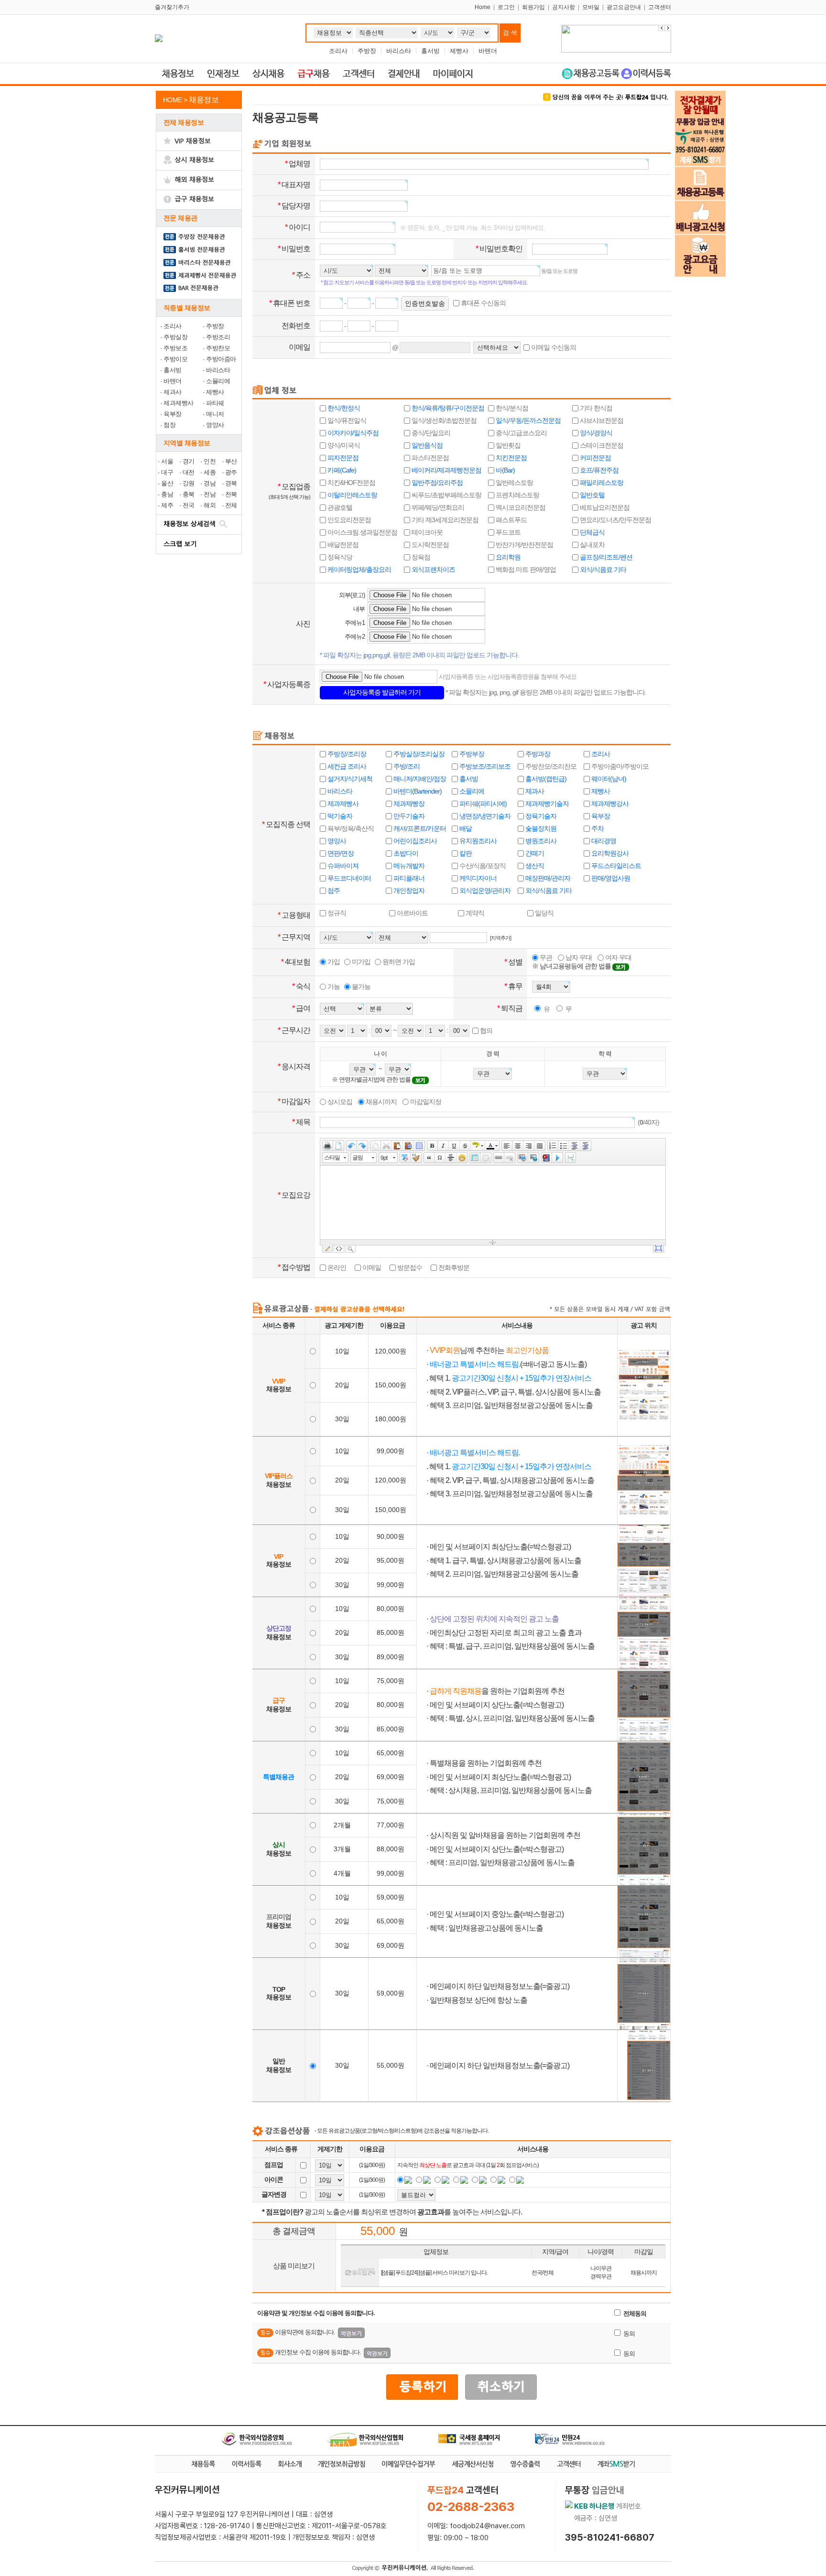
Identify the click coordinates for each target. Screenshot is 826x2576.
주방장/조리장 (346, 754)
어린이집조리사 (414, 841)
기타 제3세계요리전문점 (444, 520)
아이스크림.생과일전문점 (362, 532)
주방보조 (175, 348)
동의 (628, 2334)
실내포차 (592, 545)
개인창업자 (408, 891)
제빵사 (459, 51)
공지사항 (564, 7)
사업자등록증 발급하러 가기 (382, 692)
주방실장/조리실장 (418, 754)
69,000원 (391, 1777)
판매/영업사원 (610, 878)
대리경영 (603, 841)
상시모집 (339, 1102)
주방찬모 (218, 348)
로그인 (506, 7)
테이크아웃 (426, 532)
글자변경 (274, 2194)
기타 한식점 (595, 408)
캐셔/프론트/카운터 (419, 828)
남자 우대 (578, 957)
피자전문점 (342, 458)
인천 (210, 461)
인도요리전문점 (348, 520)
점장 (169, 425)
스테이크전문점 (601, 445)
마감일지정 (425, 1102)
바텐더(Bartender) (417, 791)
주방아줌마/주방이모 (619, 766)
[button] (668, 28)
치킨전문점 (511, 458)
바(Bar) (505, 470)
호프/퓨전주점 (598, 470)
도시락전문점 (429, 545)
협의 (485, 1030)
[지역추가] (500, 938)
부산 (231, 461)
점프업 (274, 2165)
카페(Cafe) (341, 470)
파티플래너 (408, 878)
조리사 (338, 51)
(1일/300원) (372, 2165)
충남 (167, 494)
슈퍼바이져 (342, 866)
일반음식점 (426, 445)
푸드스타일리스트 (615, 866)
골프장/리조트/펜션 (605, 557)
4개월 (342, 1873)
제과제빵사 (179, 403)
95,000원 (391, 1560)
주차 (597, 828)
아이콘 (274, 2179)
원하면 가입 (398, 962)
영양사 (215, 425)
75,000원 (391, 1681)
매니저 (215, 414)
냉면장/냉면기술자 (484, 816)
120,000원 (391, 1351)
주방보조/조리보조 (484, 766)
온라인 (336, 1267)
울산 (167, 483)
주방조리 (218, 337)
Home (483, 7)
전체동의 (634, 2313)
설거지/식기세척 (349, 779)
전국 (189, 505)
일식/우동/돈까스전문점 (527, 420)
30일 (342, 1419)
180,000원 (391, 1419)
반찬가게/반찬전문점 (524, 545)
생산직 (534, 866)
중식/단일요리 (430, 433)
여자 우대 (618, 957)
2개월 (342, 1825)
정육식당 (339, 557)
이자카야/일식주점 (352, 433)
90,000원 (391, 1536)
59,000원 (391, 1897)
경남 (210, 483)
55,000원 (391, 2065)
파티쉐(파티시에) (482, 804)
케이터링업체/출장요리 (359, 569)
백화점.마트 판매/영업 (525, 569)
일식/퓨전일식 (346, 420)
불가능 (360, 987)
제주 (167, 505)
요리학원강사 (609, 853)
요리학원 (507, 557)
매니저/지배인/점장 (419, 779)
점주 (333, 891)
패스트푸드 (511, 520)
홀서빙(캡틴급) (545, 779)
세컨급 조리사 (346, 766)
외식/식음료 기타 (602, 569)
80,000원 (391, 1609)
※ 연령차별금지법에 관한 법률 (372, 1079)
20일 (342, 1385)
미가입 (360, 962)
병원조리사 (540, 841)
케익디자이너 (477, 878)
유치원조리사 (477, 841)
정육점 (420, 557)
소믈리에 (218, 381)
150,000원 (391, 1385)
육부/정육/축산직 (350, 828)
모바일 (591, 7)
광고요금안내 (624, 7)
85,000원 (391, 1632)
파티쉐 (215, 403)
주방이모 (175, 359)
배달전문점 (342, 545)
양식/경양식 (595, 433)
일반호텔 (592, 495)
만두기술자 (408, 816)
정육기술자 (540, 816)
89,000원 (391, 1657)
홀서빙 (430, 51)
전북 (231, 494)
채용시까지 (380, 1102)
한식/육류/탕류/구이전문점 (447, 408)
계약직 (474, 913)
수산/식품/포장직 (482, 866)
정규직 (336, 913)
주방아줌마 (221, 359)
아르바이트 (412, 913)
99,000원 (391, 1451)
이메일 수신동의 (553, 347)
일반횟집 (507, 445)
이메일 (371, 1267)
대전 (189, 472)
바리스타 (399, 51)
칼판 (465, 853)
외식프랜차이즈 (433, 569)
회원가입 (533, 7)
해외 (210, 505)
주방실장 (175, 337)
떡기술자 (339, 816)
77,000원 (391, 1825)
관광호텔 (339, 507)
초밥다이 (405, 853)
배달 (465, 828)
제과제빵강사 (609, 804)
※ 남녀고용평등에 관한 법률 (572, 966)
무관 (545, 957)
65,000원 (391, 1753)
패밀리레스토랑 (601, 483)
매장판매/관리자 (547, 878)
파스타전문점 (429, 458)
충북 (189, 494)
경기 (189, 461)
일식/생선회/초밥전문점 (443, 420)
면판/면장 (340, 853)
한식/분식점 (511, 408)
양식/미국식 (343, 445)
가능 (333, 987)
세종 (210, 472)
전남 (210, 494)
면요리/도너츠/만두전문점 (615, 520)
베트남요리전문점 (604, 507)
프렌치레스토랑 (517, 495)
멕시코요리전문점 (520, 507)
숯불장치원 (540, 828)
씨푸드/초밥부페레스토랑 (446, 495)
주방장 (367, 51)
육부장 (173, 414)
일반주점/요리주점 (436, 483)
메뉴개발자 (408, 866)
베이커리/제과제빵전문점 (446, 470)
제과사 (173, 392)
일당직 (543, 913)
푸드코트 (507, 532)
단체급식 (592, 532)
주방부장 (471, 754)
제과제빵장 (408, 804)
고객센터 (660, 7)
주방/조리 (406, 766)
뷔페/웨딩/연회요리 (437, 507)
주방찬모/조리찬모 (550, 766)
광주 (231, 472)
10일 (342, 1351)
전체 (231, 505)
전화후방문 (453, 1267)
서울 (167, 461)
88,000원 (391, 1849)
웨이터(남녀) (608, 779)
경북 (231, 483)
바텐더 (488, 51)
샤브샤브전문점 (601, 420)
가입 (333, 962)
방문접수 (409, 1267)
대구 (167, 472)
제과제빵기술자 (546, 804)
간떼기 (534, 853)
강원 (189, 483)
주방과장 (537, 754)
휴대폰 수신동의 (483, 303)
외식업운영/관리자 (484, 891)
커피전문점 (595, 458)
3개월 (342, 1849)
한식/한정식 (343, 408)
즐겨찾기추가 (172, 7)
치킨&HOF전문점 (351, 483)
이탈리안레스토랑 (352, 495)
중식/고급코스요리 (521, 433)
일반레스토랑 (514, 483)
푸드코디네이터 (348, 878)
